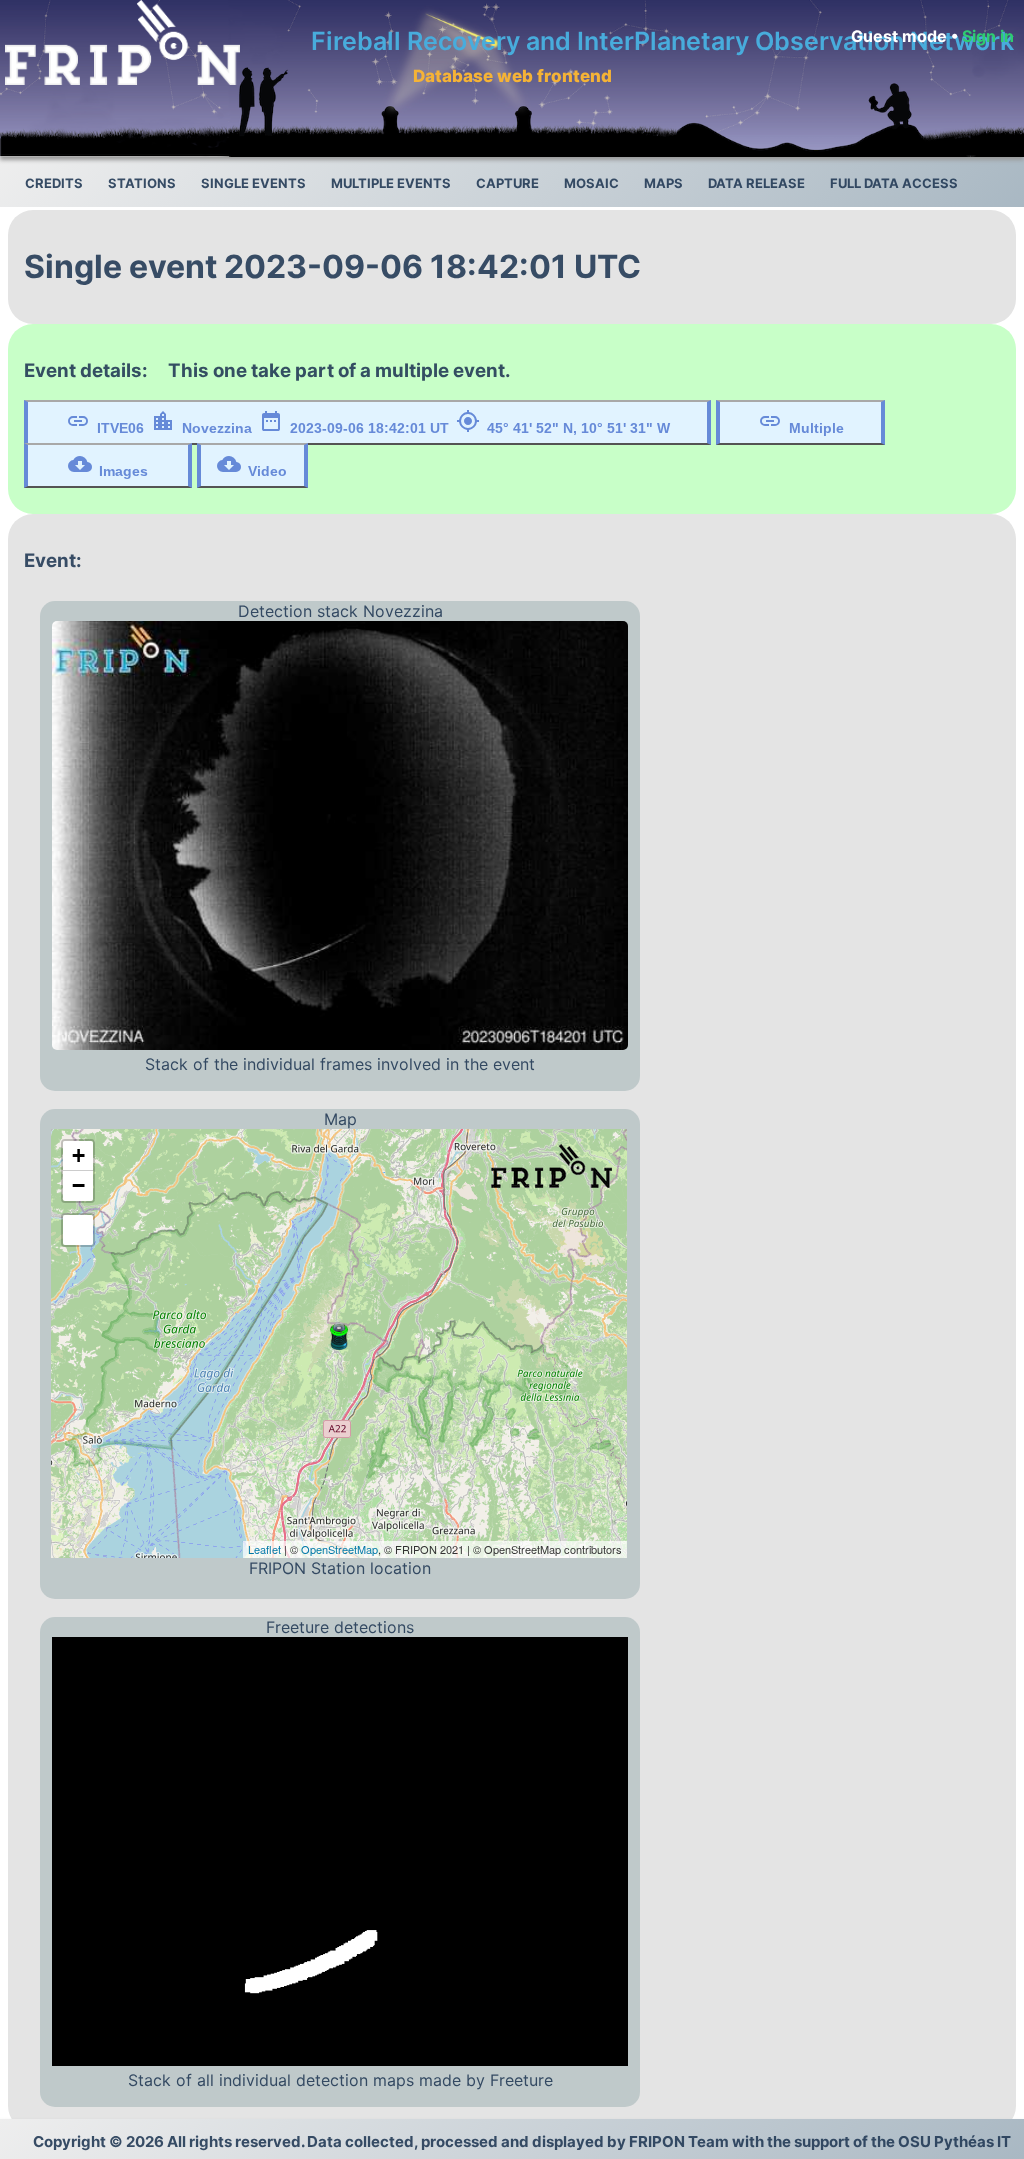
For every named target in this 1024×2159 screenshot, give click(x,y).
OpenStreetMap (339, 1549)
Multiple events (391, 183)
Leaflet (264, 1549)
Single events (253, 183)
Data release (756, 183)
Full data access (894, 183)
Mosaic (591, 183)
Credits (54, 183)
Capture (507, 183)
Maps (663, 183)
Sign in (988, 36)
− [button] (78, 1185)
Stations (142, 183)
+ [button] (78, 1155)
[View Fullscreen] (78, 1230)
